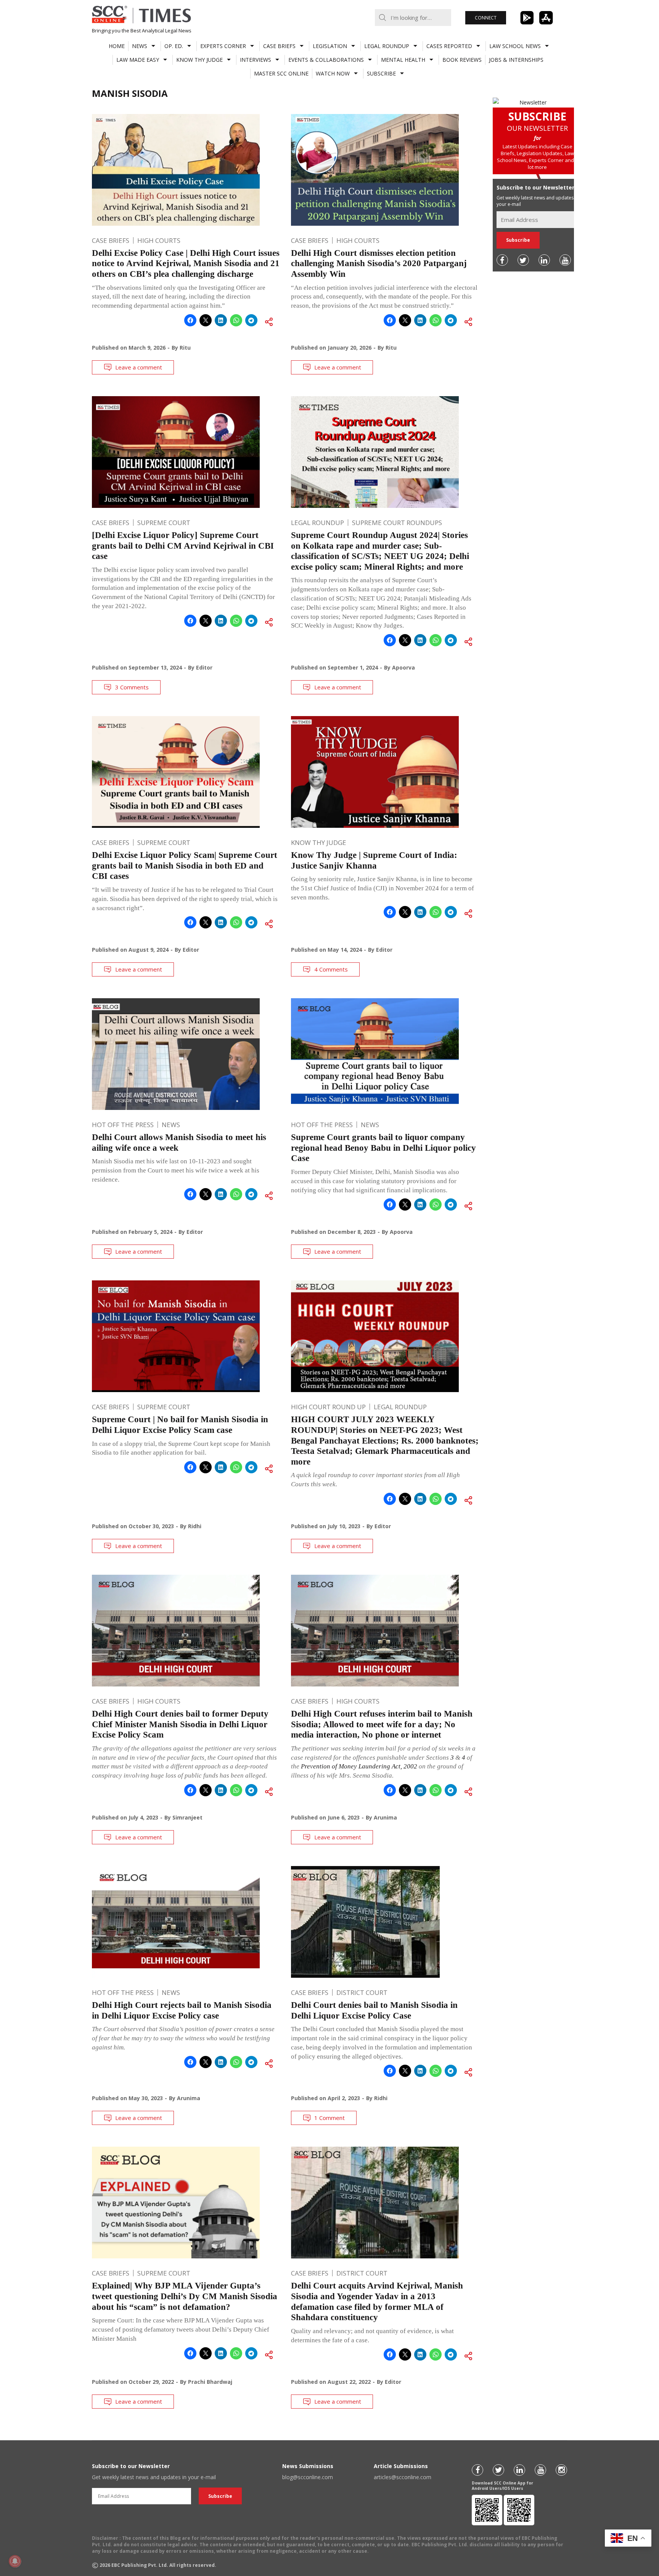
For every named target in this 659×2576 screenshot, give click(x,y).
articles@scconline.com (403, 2477)
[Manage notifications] (15, 2561)
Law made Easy (138, 60)
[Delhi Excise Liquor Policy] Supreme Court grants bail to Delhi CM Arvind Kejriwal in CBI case (183, 546)
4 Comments (331, 969)
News (140, 46)
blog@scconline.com (308, 2477)
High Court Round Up (328, 1407)
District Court (362, 1992)
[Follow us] (502, 260)
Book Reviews (462, 60)
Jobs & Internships (516, 60)
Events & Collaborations (326, 60)
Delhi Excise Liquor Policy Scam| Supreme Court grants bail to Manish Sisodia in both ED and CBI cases (185, 866)
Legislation (330, 46)
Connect (486, 18)
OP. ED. (174, 46)
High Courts (159, 240)
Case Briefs (279, 46)
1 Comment (329, 2118)
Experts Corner (223, 46)
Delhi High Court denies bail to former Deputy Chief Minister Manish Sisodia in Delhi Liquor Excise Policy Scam (180, 1724)
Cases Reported (449, 46)
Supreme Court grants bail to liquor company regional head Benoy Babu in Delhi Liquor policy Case (383, 1148)
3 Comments (132, 687)
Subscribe (381, 73)
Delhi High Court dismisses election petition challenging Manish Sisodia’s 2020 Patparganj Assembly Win (379, 263)
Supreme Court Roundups (397, 523)
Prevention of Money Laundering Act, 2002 (359, 1766)
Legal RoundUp (387, 46)
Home (117, 46)
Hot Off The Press (123, 1125)
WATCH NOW (333, 73)
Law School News (515, 46)
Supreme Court (164, 523)
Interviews (256, 60)
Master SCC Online (281, 73)
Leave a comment (139, 367)
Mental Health (403, 60)
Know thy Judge (199, 60)
